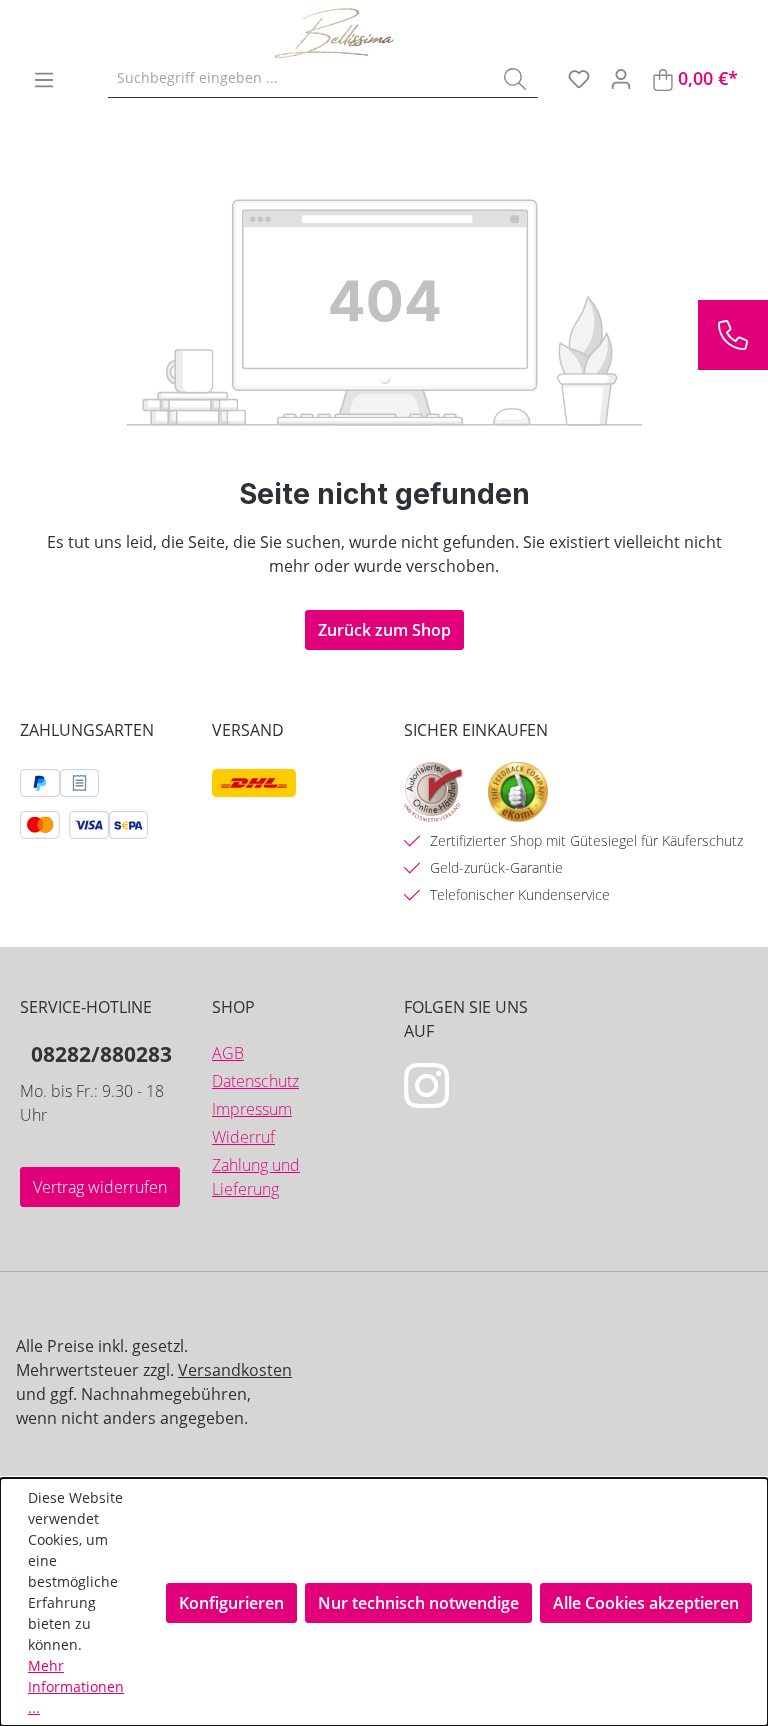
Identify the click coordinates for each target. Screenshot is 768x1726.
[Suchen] (515, 78)
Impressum (252, 1109)
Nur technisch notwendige (418, 1603)
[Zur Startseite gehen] (374, 33)
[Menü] (44, 79)
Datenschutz (255, 1081)
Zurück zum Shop (384, 630)
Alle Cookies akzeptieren (646, 1603)
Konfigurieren (231, 1603)
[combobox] (300, 78)
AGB (228, 1053)
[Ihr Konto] (621, 78)
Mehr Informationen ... (76, 1686)
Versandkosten (235, 1370)
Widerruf (243, 1137)
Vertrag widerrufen (100, 1187)
